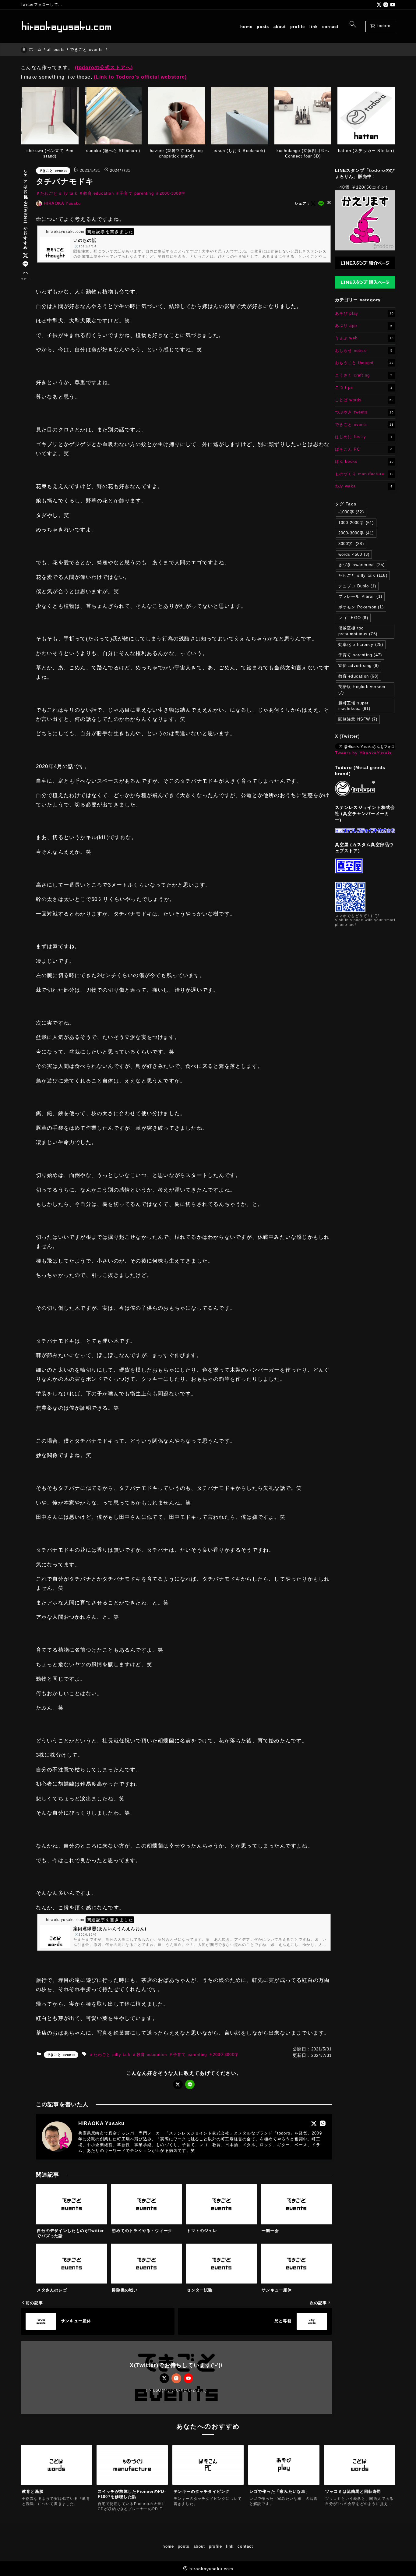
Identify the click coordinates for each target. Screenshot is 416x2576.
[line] (25, 264)
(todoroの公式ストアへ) (104, 67)
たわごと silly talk (59, 193)
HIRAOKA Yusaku (62, 203)
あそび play (364, 313)
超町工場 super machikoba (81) (354, 706)
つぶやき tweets (364, 412)
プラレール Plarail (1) (360, 596)
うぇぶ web (364, 338)
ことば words (364, 400)
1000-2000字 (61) (356, 523)
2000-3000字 (173, 193)
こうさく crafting (364, 375)
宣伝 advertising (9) (359, 666)
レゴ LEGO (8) (353, 618)
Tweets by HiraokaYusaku (364, 753)
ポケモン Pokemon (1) (361, 607)
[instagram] (386, 5)
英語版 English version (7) (362, 689)
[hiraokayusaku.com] (66, 27)
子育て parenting (137, 193)
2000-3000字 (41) (356, 533)
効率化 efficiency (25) (361, 645)
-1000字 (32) (351, 512)
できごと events (53, 171)
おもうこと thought (364, 363)
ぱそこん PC (364, 449)
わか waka (364, 486)
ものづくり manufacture (364, 474)
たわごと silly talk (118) (363, 575)
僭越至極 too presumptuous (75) (358, 631)
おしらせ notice (364, 350)
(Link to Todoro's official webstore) (140, 77)
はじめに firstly (364, 437)
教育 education (98, 193)
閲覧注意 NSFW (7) (358, 719)
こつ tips (364, 387)
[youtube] (393, 5)
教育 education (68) (358, 676)
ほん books (364, 461)
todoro (380, 27)
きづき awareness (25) (362, 565)
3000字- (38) (351, 544)
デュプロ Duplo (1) (357, 586)
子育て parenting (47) (360, 655)
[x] (379, 5)
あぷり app (364, 326)
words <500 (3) (354, 554)
